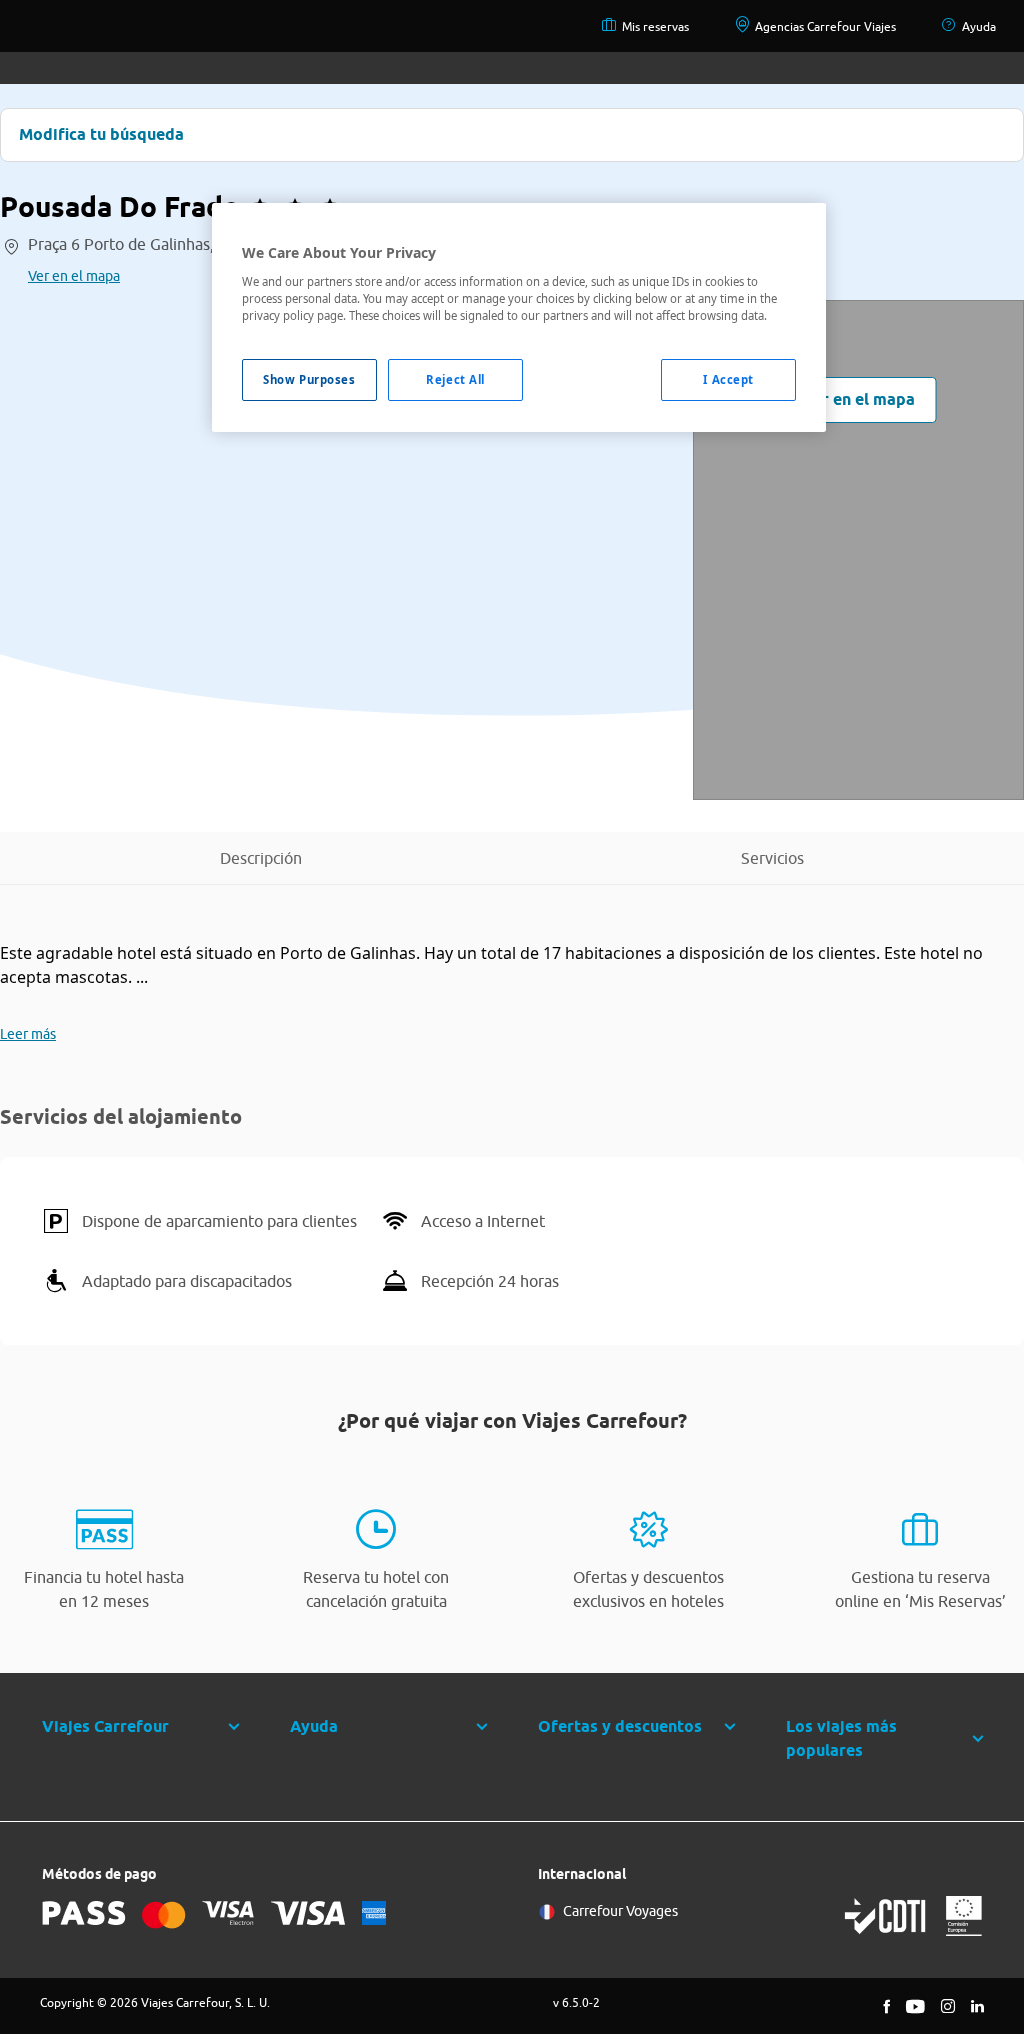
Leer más (28, 1034)
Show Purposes (309, 379)
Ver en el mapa (74, 276)
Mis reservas (655, 26)
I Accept (728, 379)
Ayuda (979, 26)
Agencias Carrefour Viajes (825, 26)
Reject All (455, 379)
